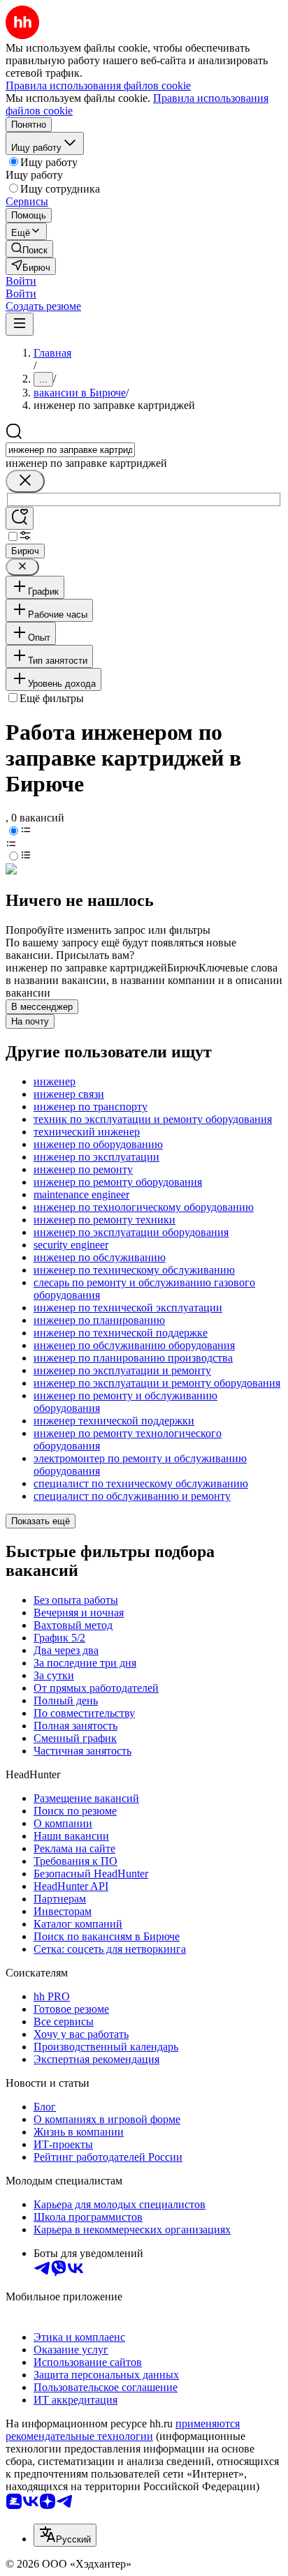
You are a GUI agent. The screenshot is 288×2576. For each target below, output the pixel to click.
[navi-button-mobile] (20, 324)
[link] (29, 249)
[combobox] (70, 450)
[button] (21, 281)
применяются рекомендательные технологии (123, 2430)
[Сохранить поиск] (20, 518)
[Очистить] (25, 481)
